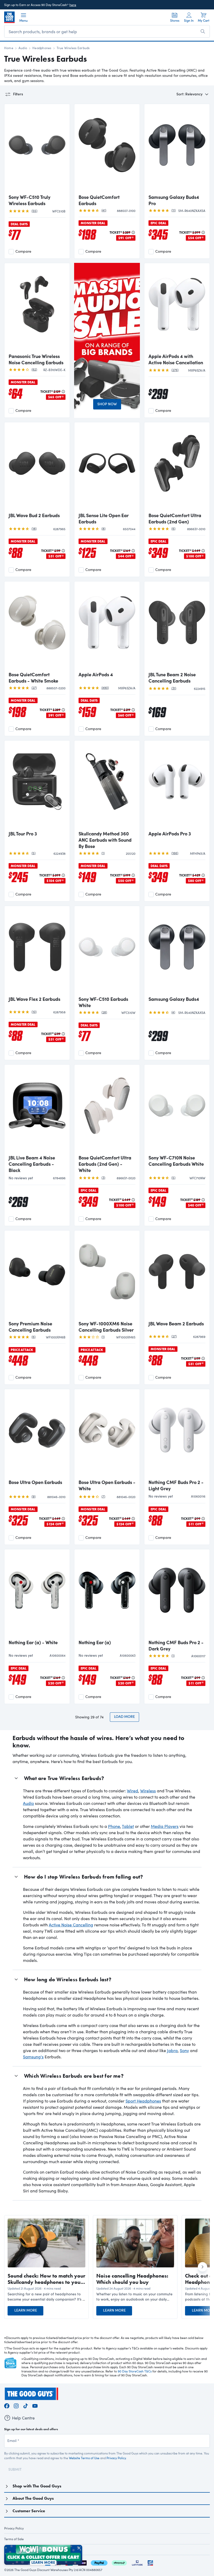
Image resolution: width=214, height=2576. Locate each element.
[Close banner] (79, 2548)
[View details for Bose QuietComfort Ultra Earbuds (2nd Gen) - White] (107, 1110)
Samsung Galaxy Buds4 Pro (174, 200)
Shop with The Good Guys (37, 2486)
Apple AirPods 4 (96, 674)
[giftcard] (150, 2562)
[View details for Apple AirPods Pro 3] (177, 786)
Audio (23, 48)
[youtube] (35, 2405)
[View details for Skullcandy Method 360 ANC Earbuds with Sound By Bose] (107, 786)
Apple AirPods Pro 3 (170, 834)
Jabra (172, 2050)
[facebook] (7, 2405)
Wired (132, 1791)
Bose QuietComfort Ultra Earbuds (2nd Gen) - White (105, 1164)
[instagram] (16, 2405)
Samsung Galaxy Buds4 (174, 999)
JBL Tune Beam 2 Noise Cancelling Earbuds (172, 678)
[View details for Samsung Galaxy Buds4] (177, 951)
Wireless (148, 1791)
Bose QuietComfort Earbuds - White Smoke (33, 678)
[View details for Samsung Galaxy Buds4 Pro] (177, 149)
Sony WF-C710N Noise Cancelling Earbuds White (176, 1161)
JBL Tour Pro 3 (23, 834)
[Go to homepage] (9, 17)
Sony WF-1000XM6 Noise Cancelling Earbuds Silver (106, 1327)
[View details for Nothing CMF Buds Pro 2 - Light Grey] (177, 1435)
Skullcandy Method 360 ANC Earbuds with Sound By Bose (105, 840)
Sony (184, 2050)
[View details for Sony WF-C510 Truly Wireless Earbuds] (37, 149)
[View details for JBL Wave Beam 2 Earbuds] (177, 1276)
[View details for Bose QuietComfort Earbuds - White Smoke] (37, 627)
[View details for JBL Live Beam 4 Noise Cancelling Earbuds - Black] (37, 1110)
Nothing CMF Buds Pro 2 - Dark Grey (176, 1645)
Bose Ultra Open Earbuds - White (107, 1485)
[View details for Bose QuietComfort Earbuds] (107, 149)
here (73, 5)
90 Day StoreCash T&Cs (135, 2371)
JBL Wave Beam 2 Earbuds (176, 1324)
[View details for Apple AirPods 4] (107, 627)
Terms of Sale (14, 2539)
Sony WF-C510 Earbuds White (103, 1002)
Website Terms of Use (84, 2458)
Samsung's (33, 2057)
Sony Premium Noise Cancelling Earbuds (30, 1327)
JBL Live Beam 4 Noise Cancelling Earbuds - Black (32, 1164)
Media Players (165, 1826)
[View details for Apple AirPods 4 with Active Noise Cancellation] (177, 309)
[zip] (82, 2562)
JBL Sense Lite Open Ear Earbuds (104, 518)
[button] (46, 2297)
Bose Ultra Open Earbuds (35, 1482)
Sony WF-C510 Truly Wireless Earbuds (29, 200)
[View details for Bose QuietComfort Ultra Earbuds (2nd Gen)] (177, 468)
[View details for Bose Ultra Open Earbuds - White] (107, 1435)
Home (9, 48)
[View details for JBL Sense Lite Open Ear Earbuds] (107, 468)
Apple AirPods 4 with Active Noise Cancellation (176, 359)
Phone (114, 1826)
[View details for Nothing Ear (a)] (107, 1595)
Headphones (42, 48)
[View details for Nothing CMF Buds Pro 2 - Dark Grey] (177, 1595)
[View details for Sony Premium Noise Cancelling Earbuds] (37, 1276)
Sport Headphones (143, 2101)
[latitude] (137, 2562)
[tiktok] (26, 2405)
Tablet (128, 1826)
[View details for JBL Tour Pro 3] (37, 786)
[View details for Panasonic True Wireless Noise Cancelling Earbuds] (37, 309)
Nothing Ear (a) (95, 1642)
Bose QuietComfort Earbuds (99, 200)
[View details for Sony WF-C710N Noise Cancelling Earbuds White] (177, 1110)
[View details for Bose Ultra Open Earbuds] (37, 1435)
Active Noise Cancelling (71, 1925)
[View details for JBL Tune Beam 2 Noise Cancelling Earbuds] (177, 627)
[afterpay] (119, 2562)
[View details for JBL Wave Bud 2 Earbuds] (37, 468)
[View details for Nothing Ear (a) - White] (37, 1595)
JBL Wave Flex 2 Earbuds (34, 999)
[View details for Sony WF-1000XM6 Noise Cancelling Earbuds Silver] (107, 1276)
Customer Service (29, 2511)
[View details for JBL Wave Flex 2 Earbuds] (37, 951)
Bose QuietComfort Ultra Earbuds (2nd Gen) (175, 518)
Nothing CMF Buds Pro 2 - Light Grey (176, 1485)
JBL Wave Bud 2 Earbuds (34, 515)
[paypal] (99, 2562)
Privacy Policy (116, 2458)
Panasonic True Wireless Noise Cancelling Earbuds (36, 359)
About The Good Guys (33, 2498)
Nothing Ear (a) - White (33, 1642)
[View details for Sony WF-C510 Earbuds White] (107, 951)
